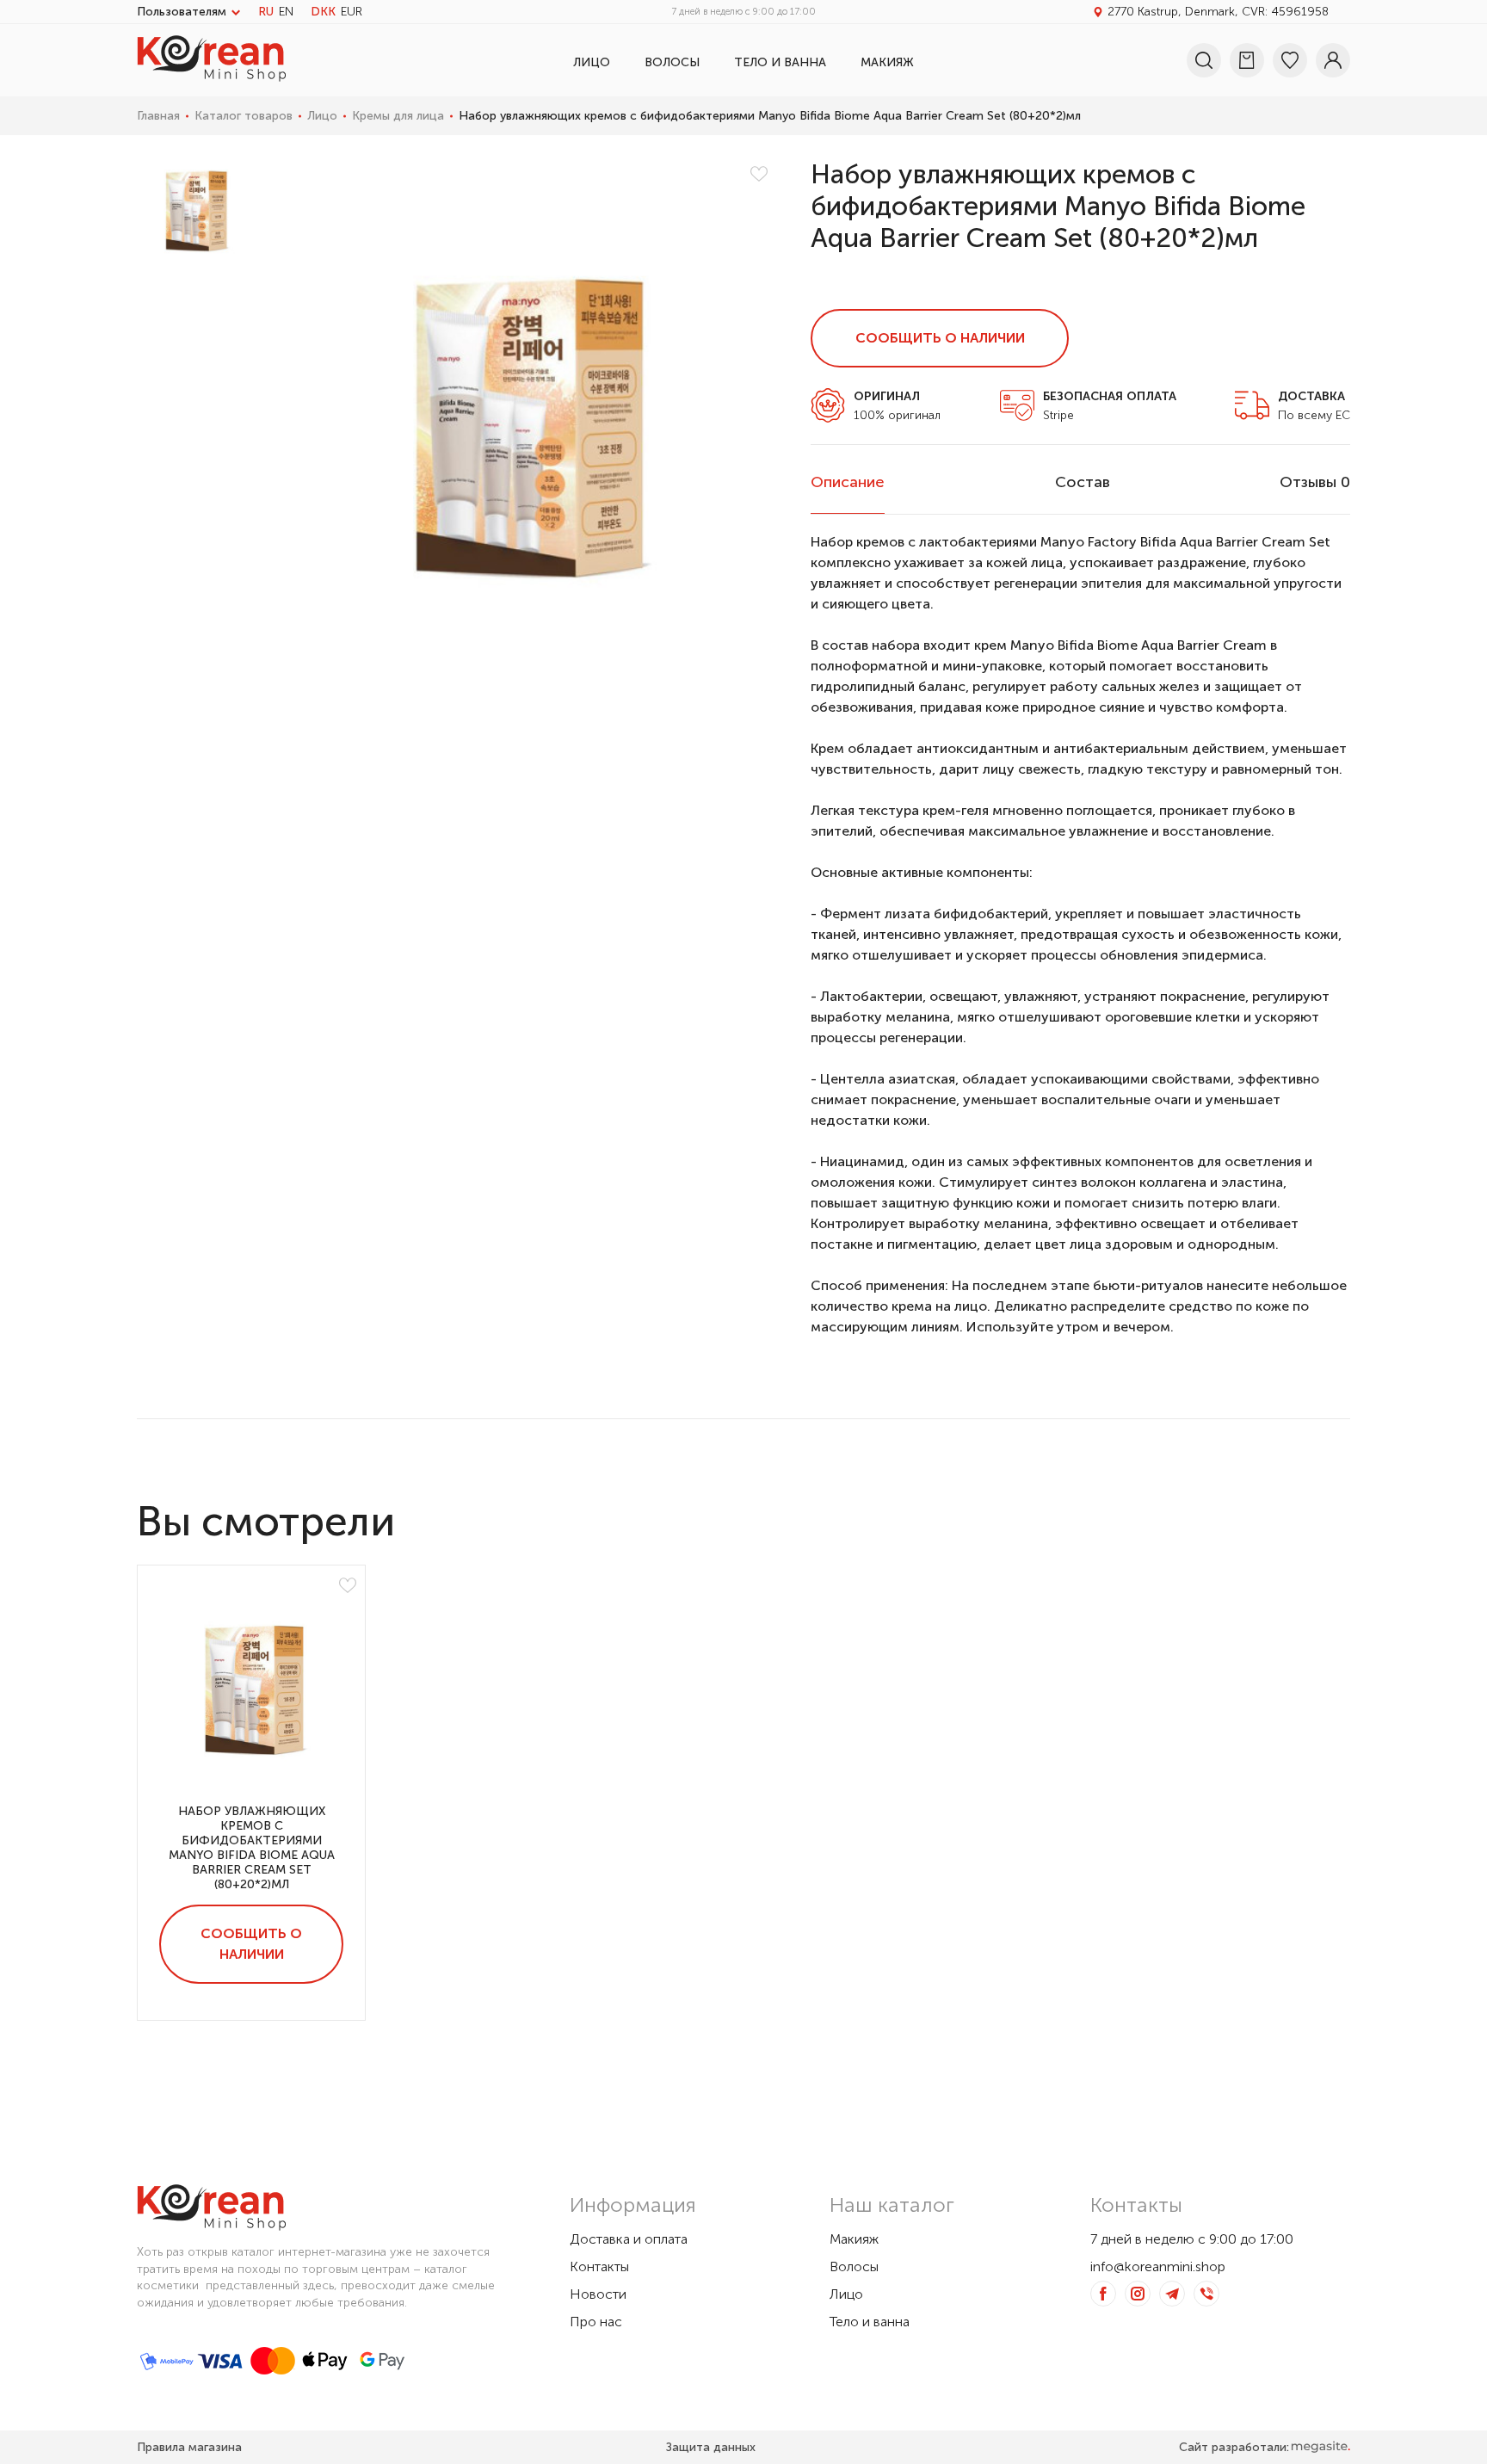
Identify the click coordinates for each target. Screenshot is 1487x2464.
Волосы (672, 62)
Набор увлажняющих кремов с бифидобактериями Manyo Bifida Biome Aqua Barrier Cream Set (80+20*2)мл (252, 1848)
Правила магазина (189, 2447)
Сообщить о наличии (940, 338)
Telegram (1172, 2294)
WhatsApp (1206, 2294)
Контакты (599, 2266)
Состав (1083, 482)
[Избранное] (1290, 60)
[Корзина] (1247, 60)
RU (266, 12)
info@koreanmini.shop (1158, 2266)
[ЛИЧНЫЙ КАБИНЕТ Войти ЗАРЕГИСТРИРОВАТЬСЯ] (1333, 60)
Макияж (887, 62)
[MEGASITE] (1320, 2447)
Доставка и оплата (629, 2239)
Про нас (596, 2322)
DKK (323, 12)
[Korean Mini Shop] (212, 76)
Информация (633, 2205)
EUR (352, 12)
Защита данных (711, 2447)
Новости (598, 2294)
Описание (848, 482)
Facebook (1103, 2294)
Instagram (1138, 2294)
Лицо (592, 62)
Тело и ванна (780, 62)
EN (286, 12)
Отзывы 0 (1315, 482)
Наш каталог (892, 2205)
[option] (194, 206)
